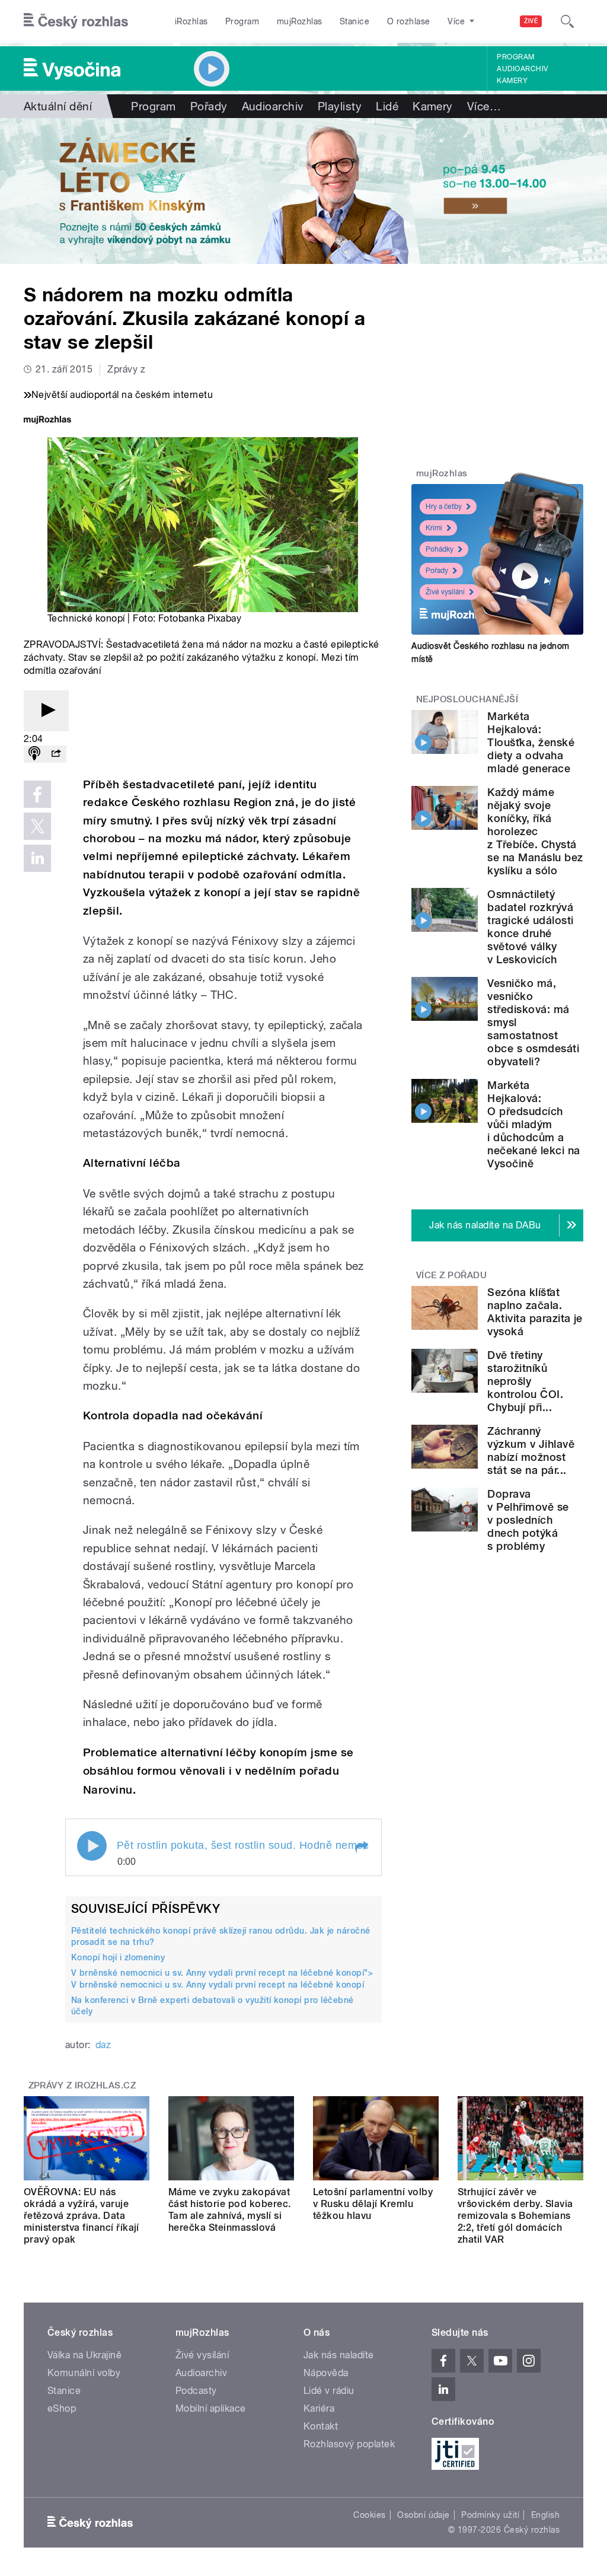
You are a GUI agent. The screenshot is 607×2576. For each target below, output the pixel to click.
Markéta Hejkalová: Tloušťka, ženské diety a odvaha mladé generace (531, 742)
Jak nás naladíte (339, 2355)
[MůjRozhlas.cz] (47, 421)
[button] (361, 1847)
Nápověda (326, 2373)
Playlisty (340, 106)
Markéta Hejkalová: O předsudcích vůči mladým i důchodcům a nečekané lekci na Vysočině (533, 1124)
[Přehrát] (46, 711)
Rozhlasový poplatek (349, 2444)
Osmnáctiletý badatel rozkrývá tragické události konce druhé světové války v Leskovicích (530, 927)
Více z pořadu (451, 1275)
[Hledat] (567, 21)
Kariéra (319, 2408)
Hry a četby (444, 507)
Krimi (434, 528)
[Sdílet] (56, 754)
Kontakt (321, 2426)
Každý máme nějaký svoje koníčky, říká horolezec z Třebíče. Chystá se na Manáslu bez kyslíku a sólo (535, 831)
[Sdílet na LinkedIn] (37, 858)
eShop (62, 2408)
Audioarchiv (522, 69)
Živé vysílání (445, 592)
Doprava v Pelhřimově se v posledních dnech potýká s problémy (528, 1520)
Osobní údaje (424, 2515)
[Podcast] (34, 754)
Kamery (512, 81)
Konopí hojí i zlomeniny (118, 1957)
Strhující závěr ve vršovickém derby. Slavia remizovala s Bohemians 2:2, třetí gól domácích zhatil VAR (515, 2216)
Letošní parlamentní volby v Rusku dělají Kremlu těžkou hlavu (373, 2204)
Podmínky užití (490, 2515)
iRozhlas (191, 21)
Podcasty (196, 2391)
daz (103, 2045)
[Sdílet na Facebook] (37, 794)
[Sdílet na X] (37, 826)
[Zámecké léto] (303, 191)
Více (484, 106)
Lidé (387, 106)
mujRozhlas (300, 21)
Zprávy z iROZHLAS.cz (82, 2085)
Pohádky (440, 549)
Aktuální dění (58, 106)
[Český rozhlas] (76, 21)
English (545, 2515)
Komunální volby (84, 2373)
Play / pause (92, 1846)
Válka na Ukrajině (84, 2355)
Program (242, 21)
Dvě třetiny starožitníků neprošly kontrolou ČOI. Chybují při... (525, 1381)
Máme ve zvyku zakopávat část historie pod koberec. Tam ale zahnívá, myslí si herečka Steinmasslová (229, 2210)
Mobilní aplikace (211, 2408)
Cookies (369, 2515)
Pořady (209, 106)
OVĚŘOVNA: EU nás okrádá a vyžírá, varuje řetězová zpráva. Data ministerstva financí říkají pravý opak (82, 2216)
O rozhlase (409, 21)
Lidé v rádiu (329, 2391)
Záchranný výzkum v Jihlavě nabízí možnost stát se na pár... (531, 1451)
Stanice (354, 21)
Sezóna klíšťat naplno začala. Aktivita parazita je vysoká (535, 1312)
